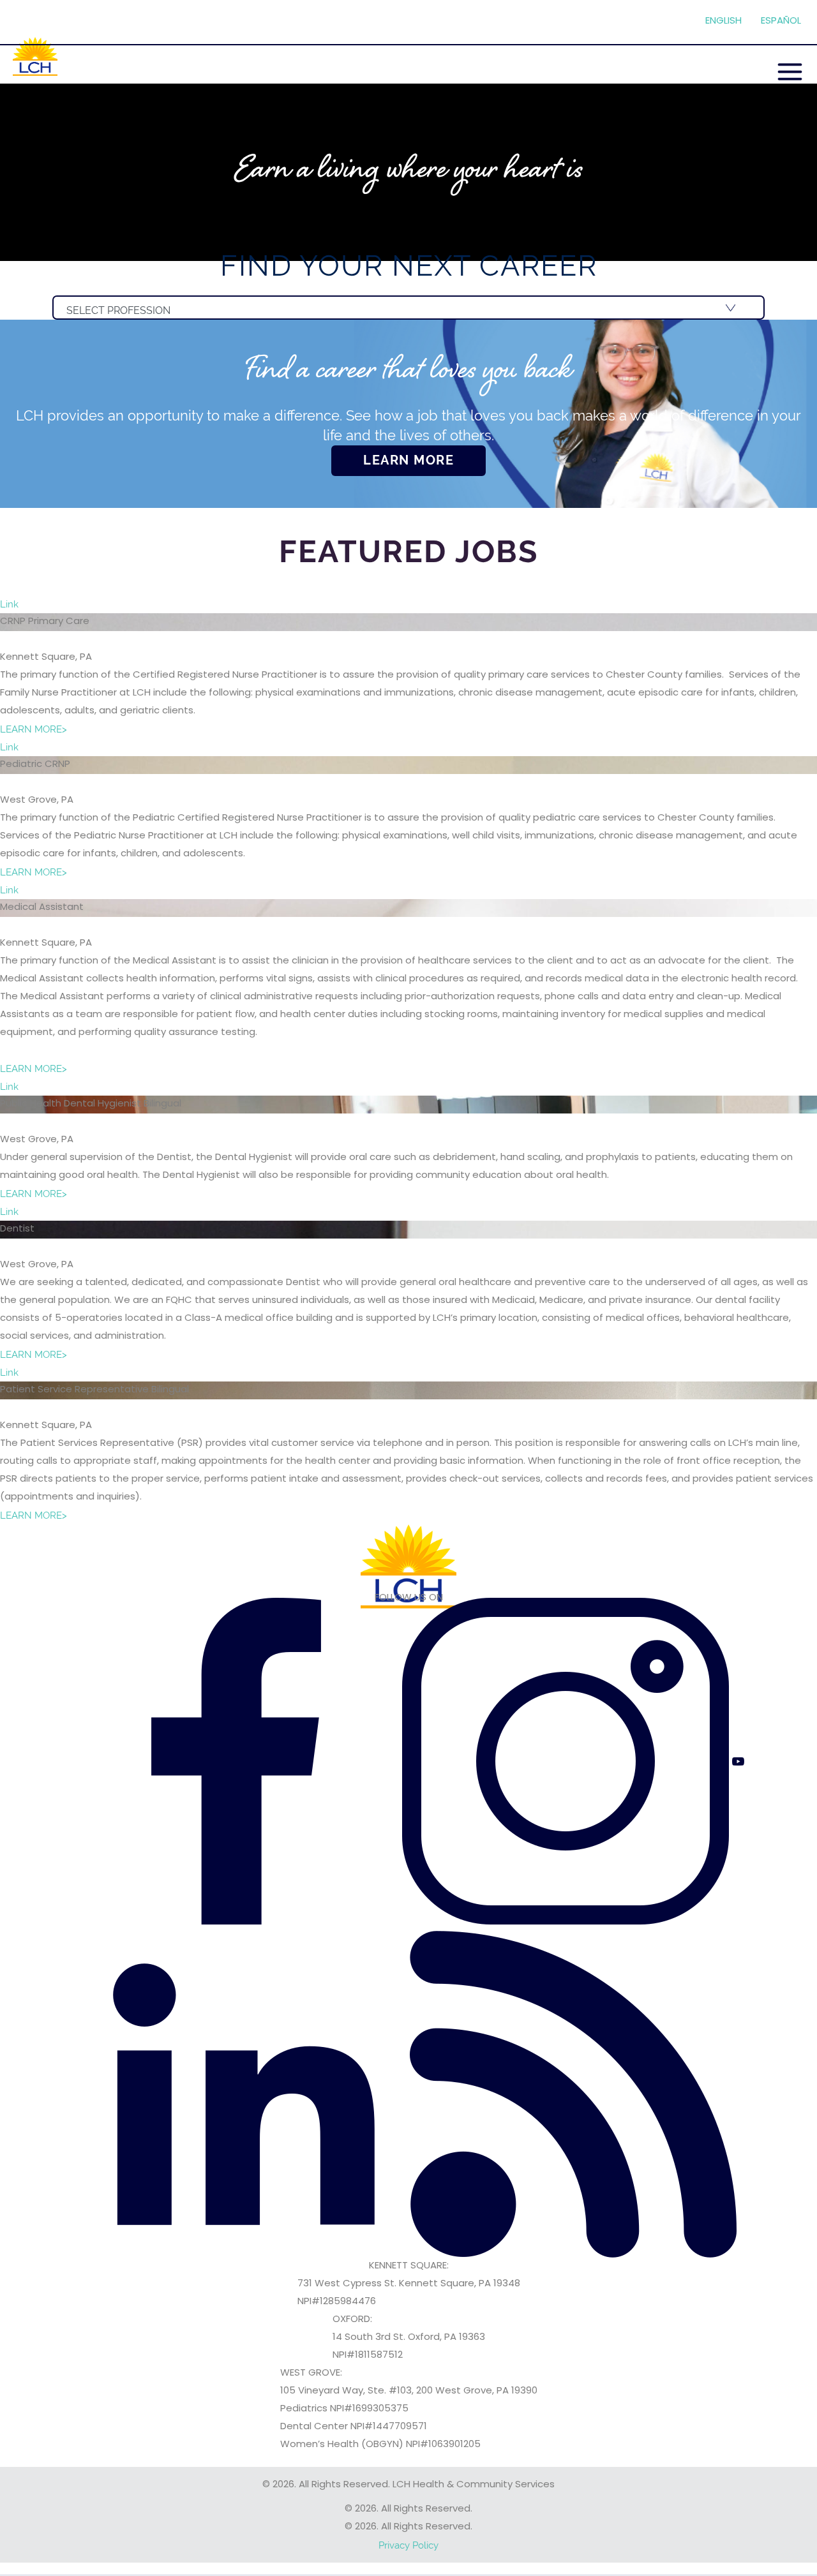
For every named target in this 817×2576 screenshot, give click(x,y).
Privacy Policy (408, 2545)
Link (9, 604)
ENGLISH (723, 21)
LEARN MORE (408, 460)
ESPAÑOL (781, 21)
